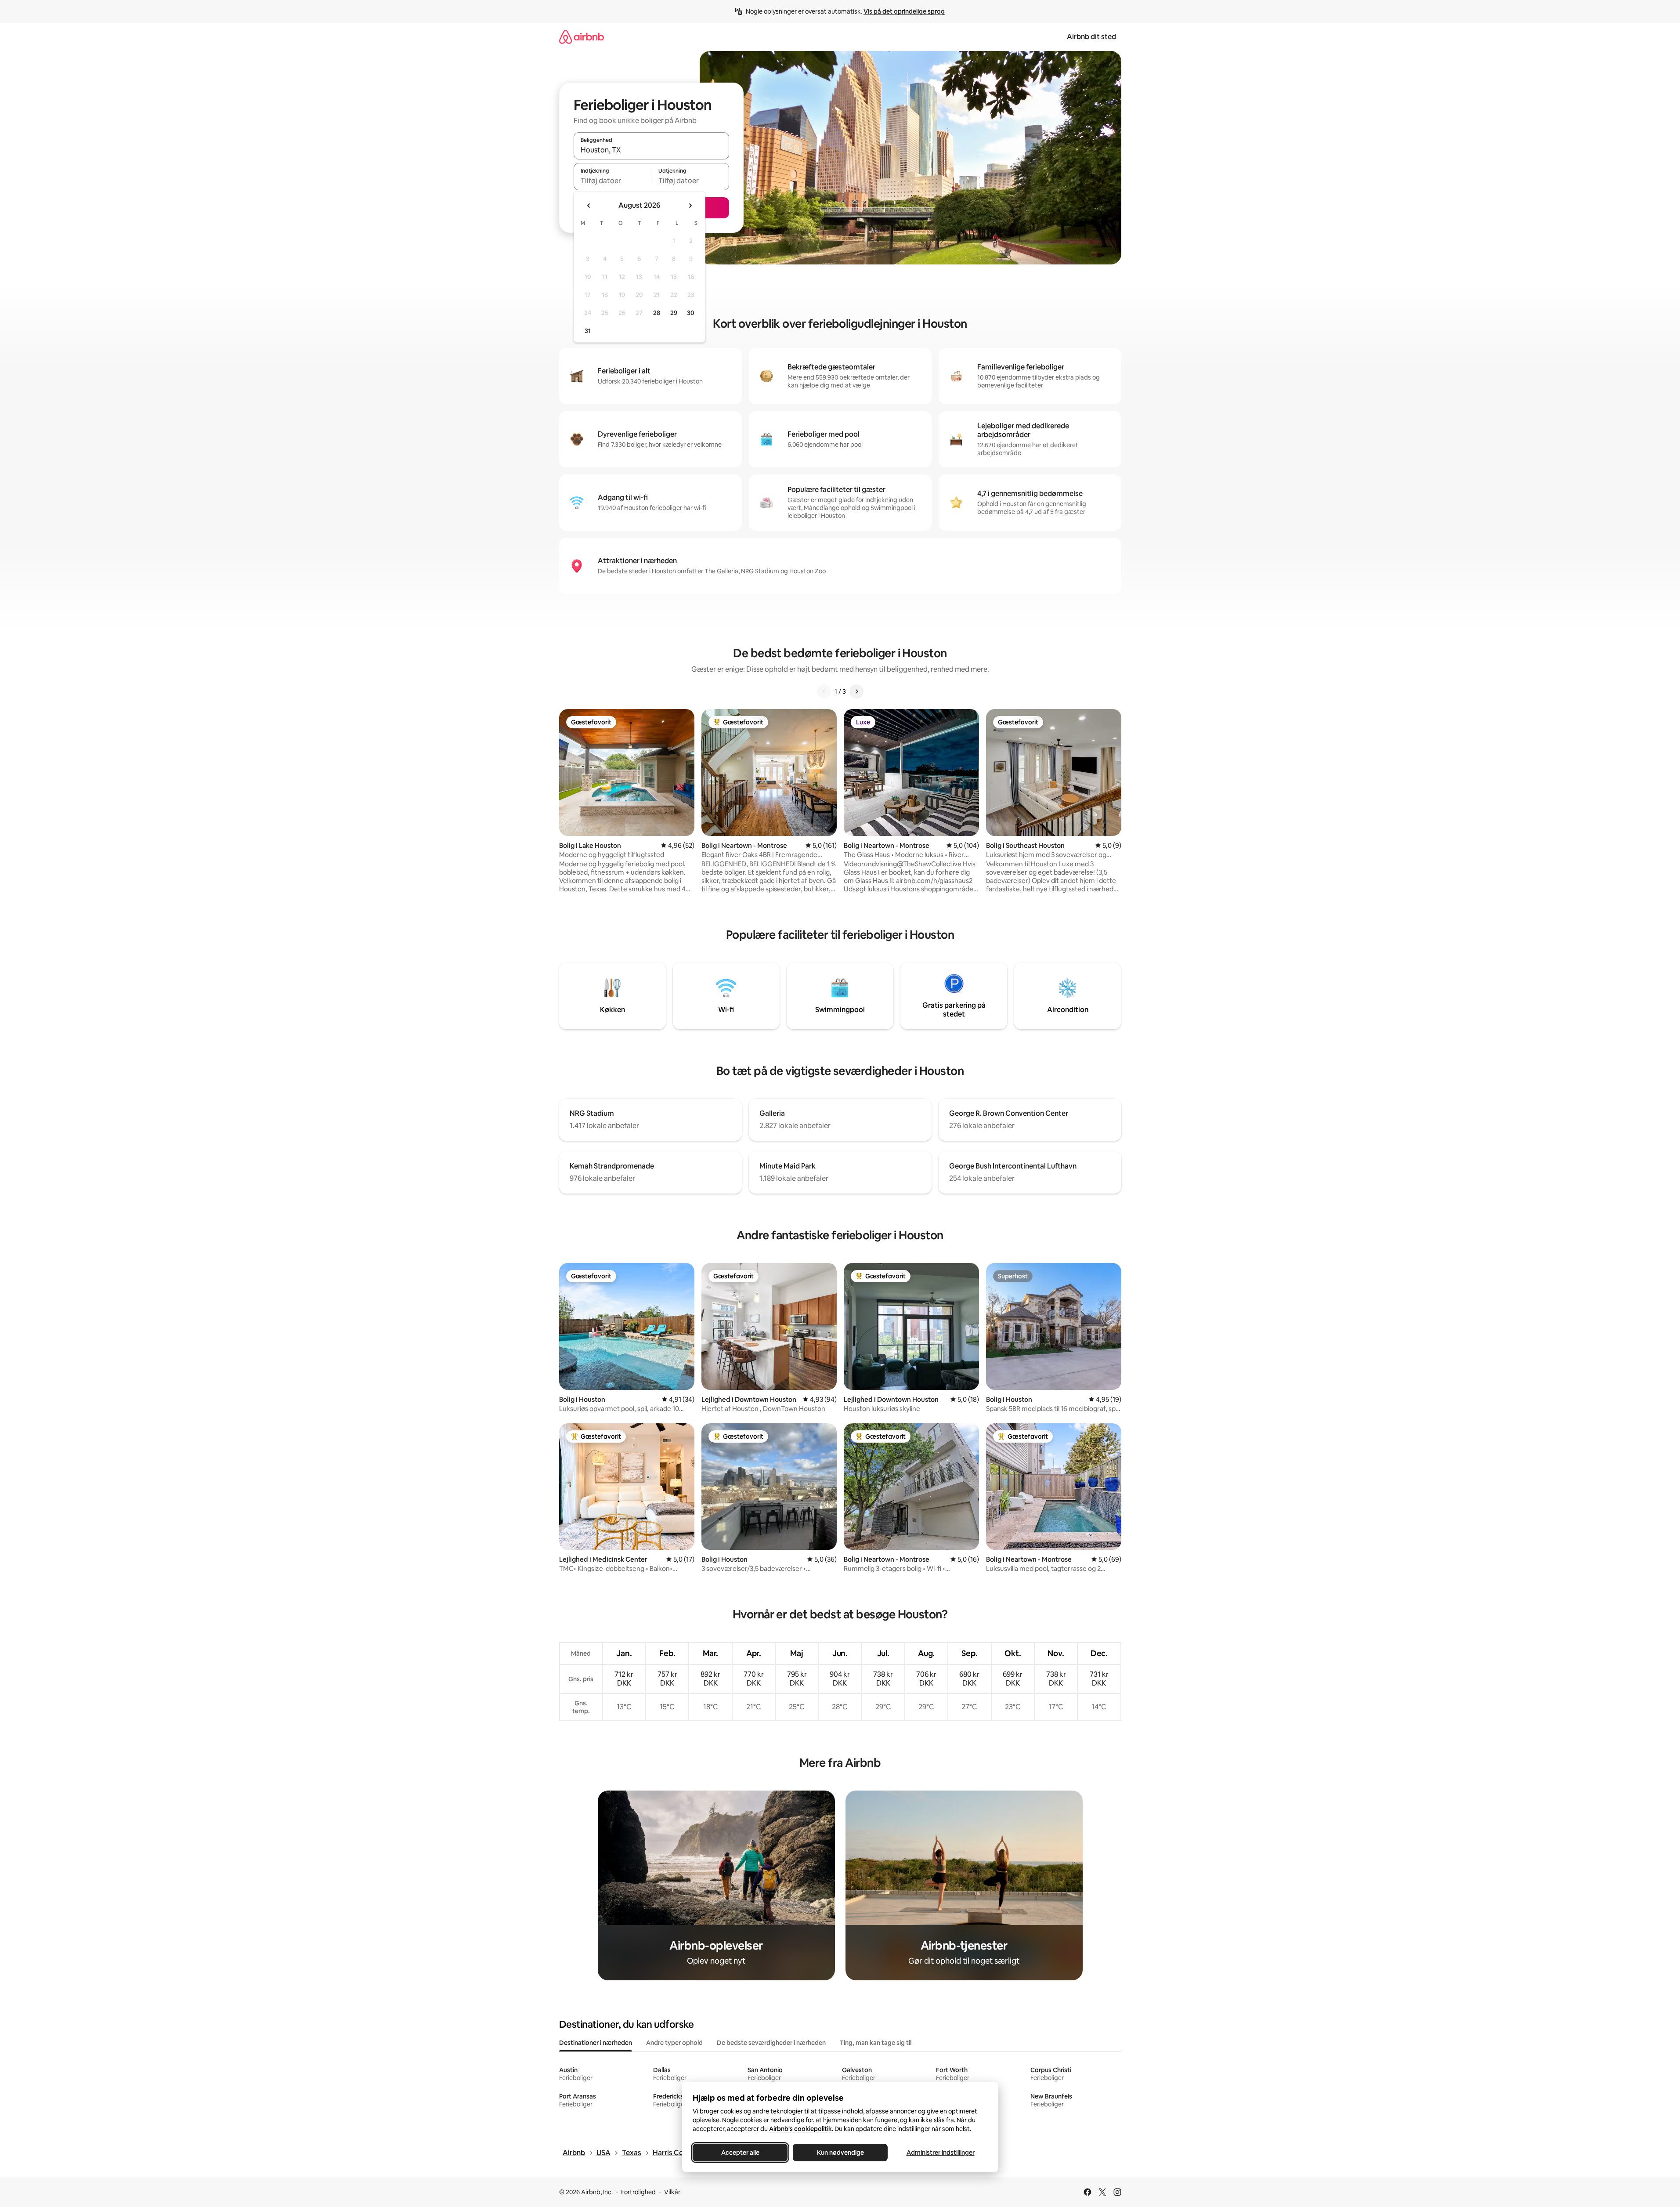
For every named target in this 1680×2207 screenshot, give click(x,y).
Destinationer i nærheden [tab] (596, 2043)
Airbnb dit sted (1091, 37)
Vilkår (672, 2192)
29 (674, 313)
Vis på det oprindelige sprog (904, 11)
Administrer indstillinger (940, 2153)
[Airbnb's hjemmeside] (582, 37)
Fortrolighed (638, 2192)
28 (657, 313)
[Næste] (856, 691)
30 (691, 313)
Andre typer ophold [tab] (674, 2043)
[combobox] (651, 150)
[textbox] (612, 181)
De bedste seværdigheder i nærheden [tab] (771, 2043)
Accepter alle (740, 2153)
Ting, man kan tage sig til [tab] (876, 2043)
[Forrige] (824, 691)
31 (588, 331)
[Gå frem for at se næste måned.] (690, 206)
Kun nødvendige (840, 2153)
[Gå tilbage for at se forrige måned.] (589, 206)
